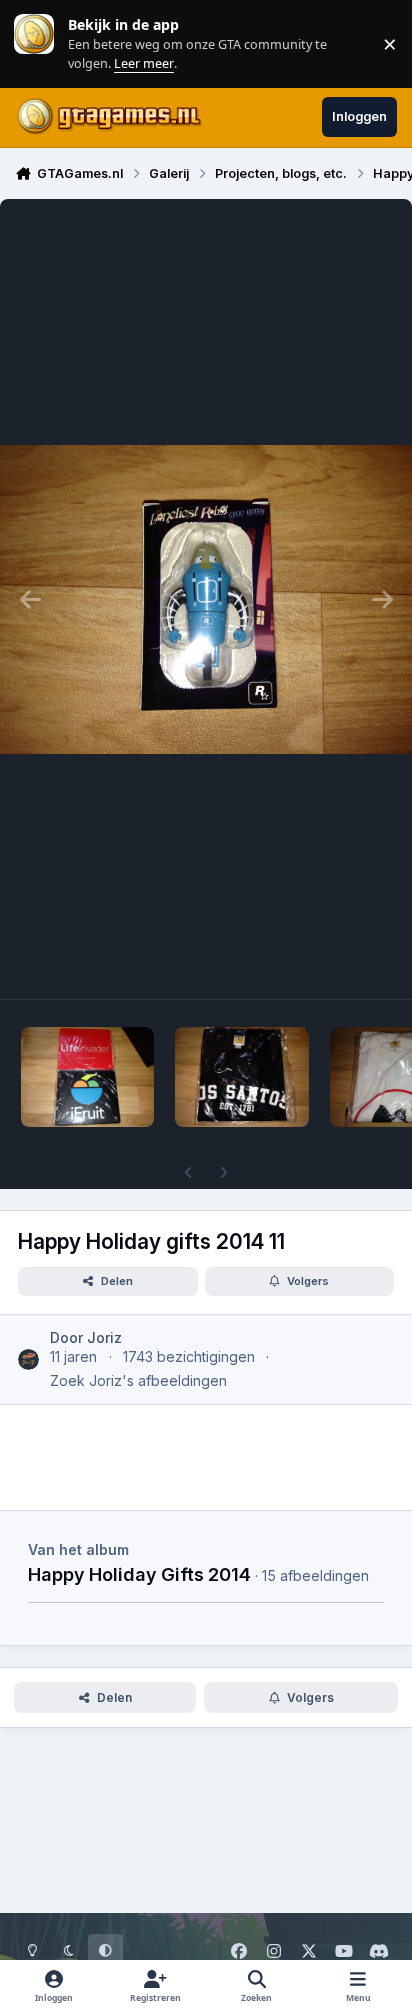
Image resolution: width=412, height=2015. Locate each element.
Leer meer (34, 43)
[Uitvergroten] (206, 599)
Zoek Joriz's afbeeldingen (138, 1380)
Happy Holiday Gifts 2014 (139, 1574)
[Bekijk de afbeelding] (87, 1077)
